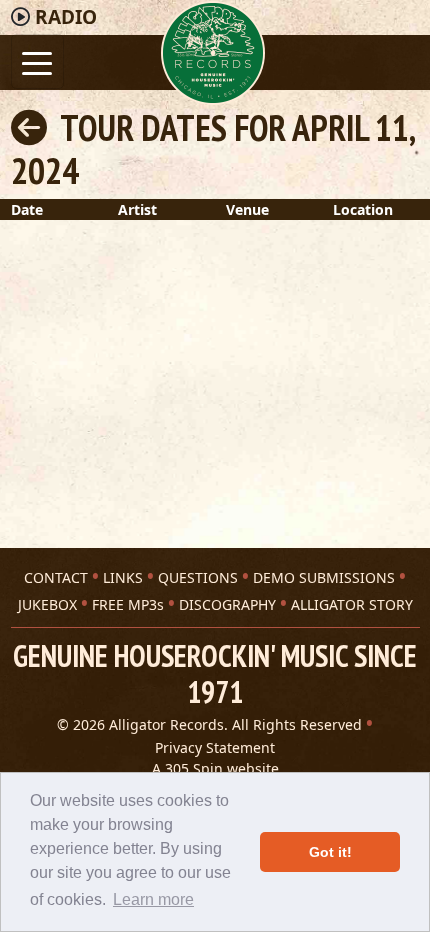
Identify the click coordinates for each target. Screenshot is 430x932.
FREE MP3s (128, 604)
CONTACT (56, 577)
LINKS (123, 577)
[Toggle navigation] (37, 61)
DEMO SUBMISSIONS (324, 577)
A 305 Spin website (215, 768)
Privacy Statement (215, 747)
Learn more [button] (153, 899)
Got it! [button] (330, 852)
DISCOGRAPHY (227, 604)
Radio (66, 17)
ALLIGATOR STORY (352, 604)
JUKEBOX (47, 604)
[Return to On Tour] (29, 127)
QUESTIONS (198, 577)
